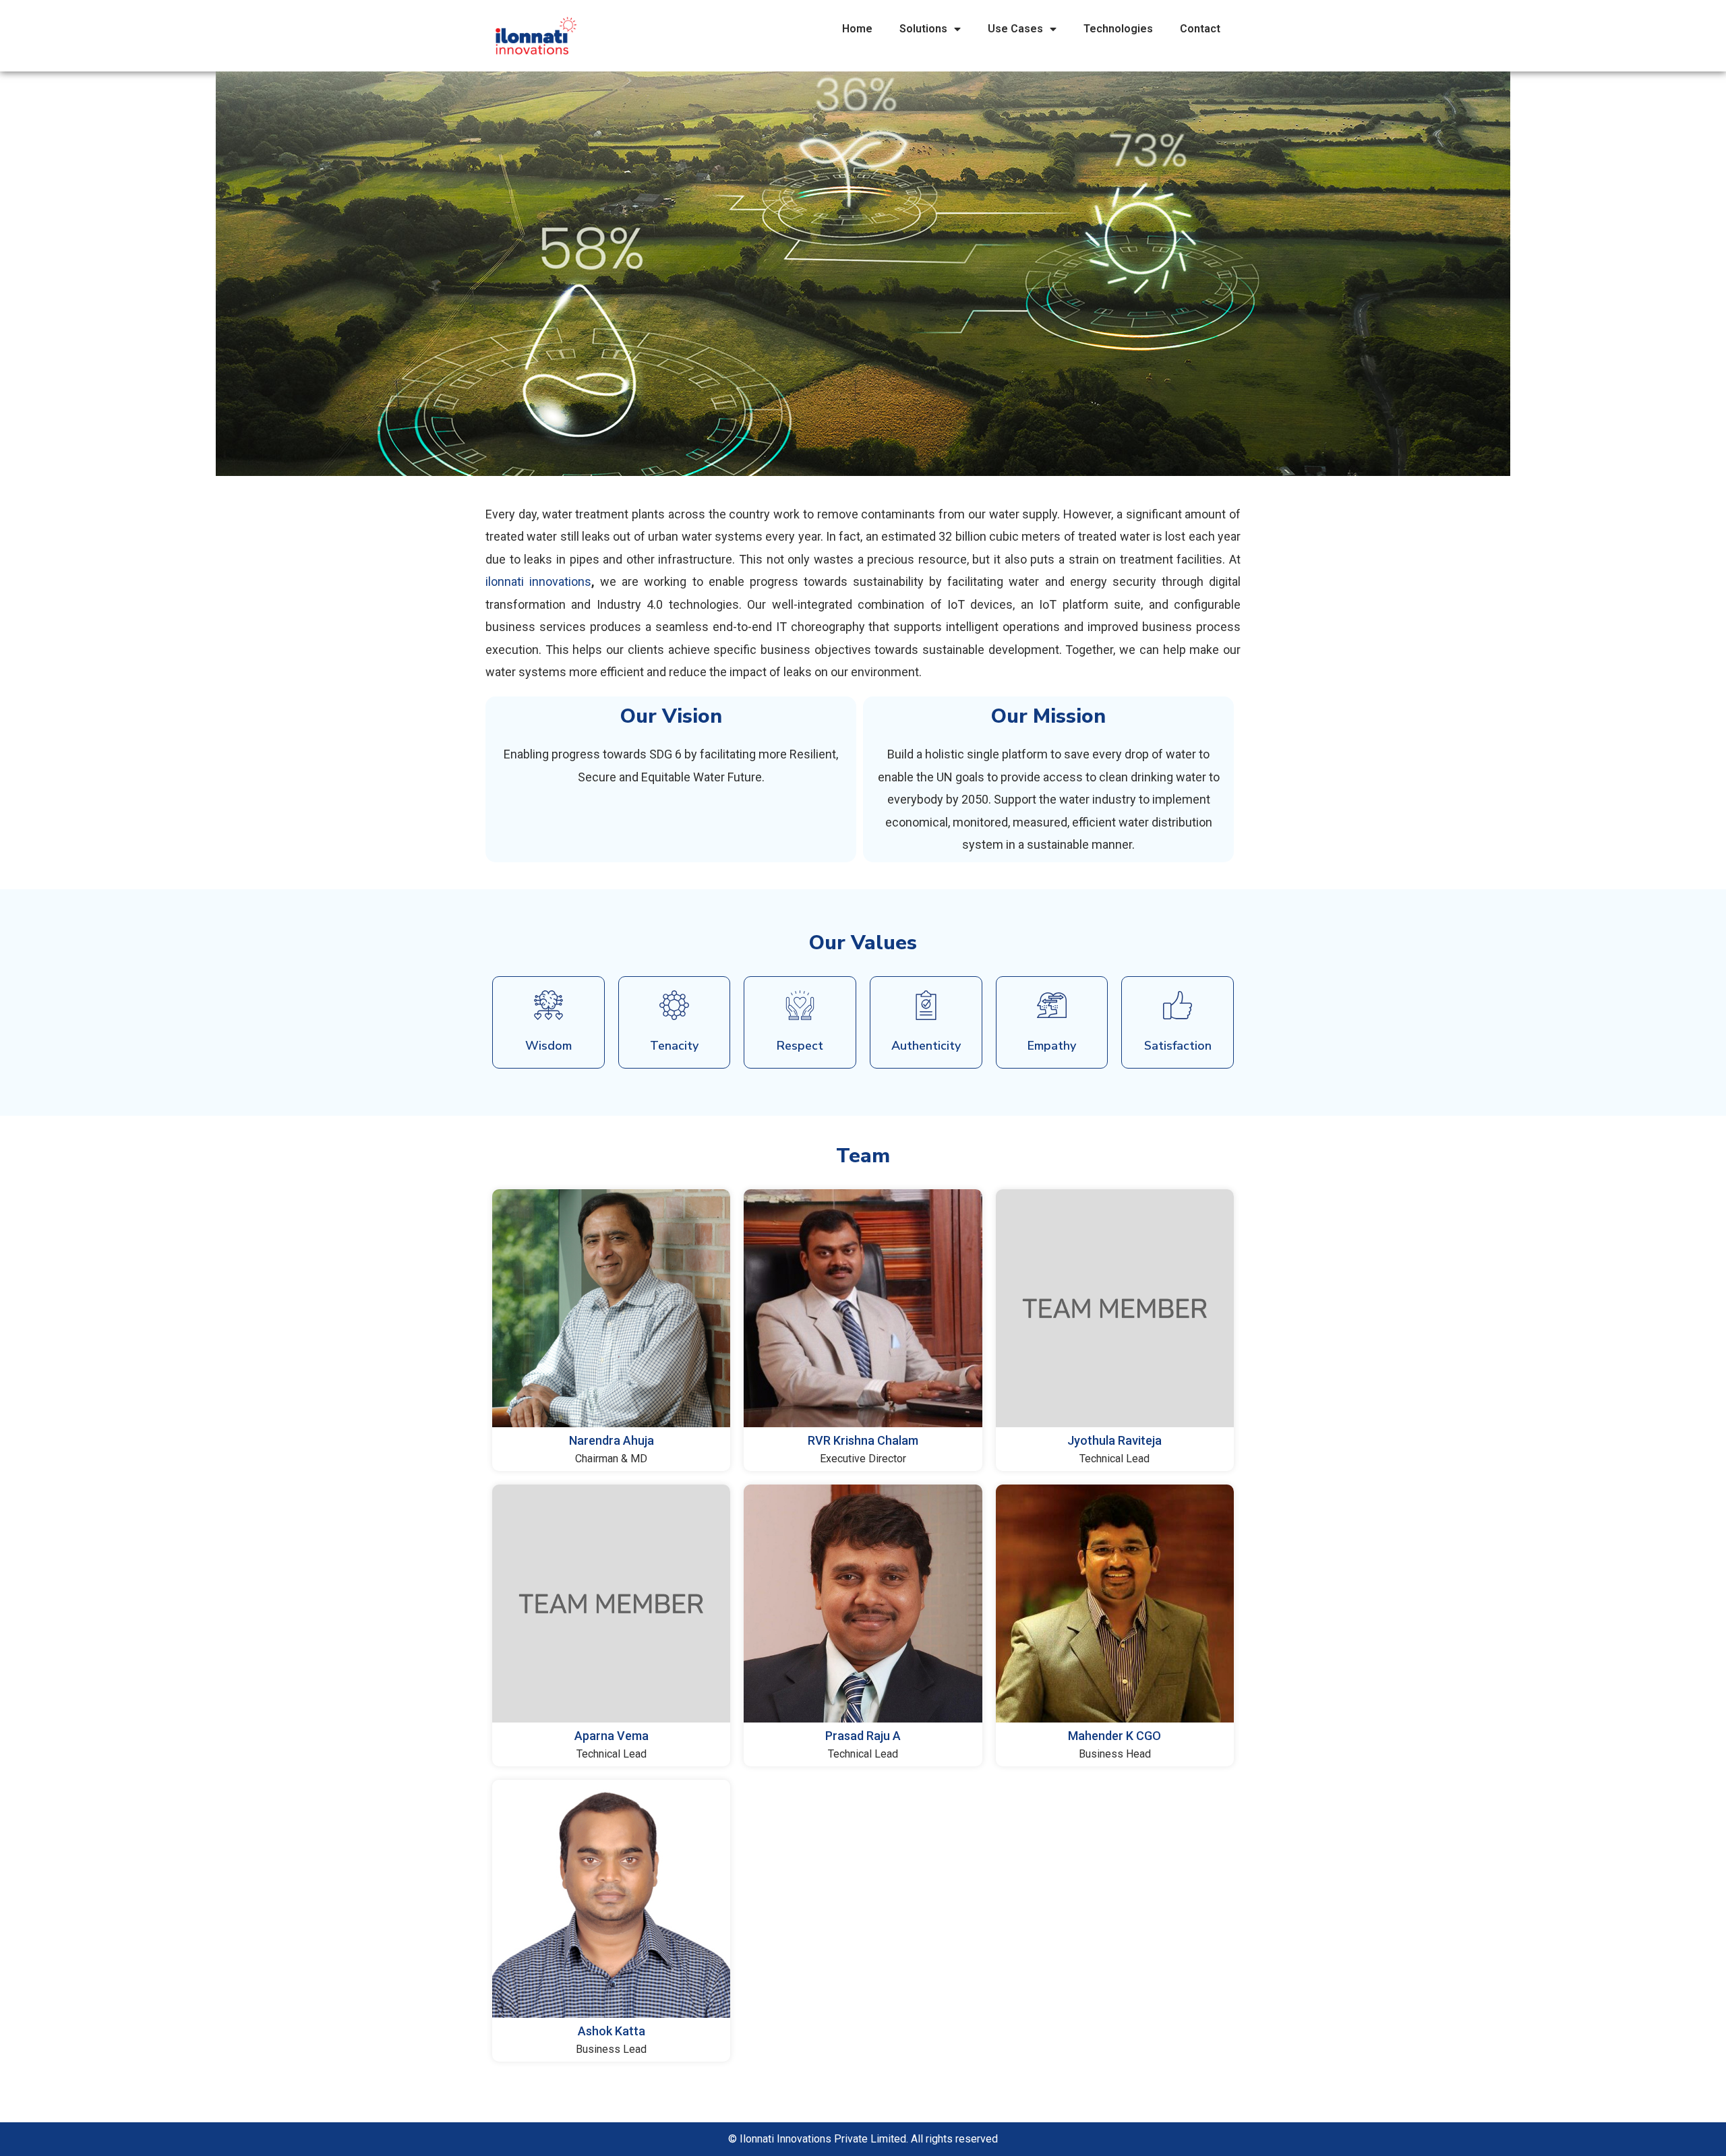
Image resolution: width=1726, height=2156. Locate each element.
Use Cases (1015, 29)
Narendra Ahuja (612, 1440)
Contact (1200, 29)
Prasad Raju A (863, 1736)
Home (857, 29)
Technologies (1118, 29)
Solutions (923, 29)
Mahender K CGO (1114, 1736)
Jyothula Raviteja (1114, 1440)
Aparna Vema (612, 1736)
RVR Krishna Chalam (863, 1440)
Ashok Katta (612, 2031)
